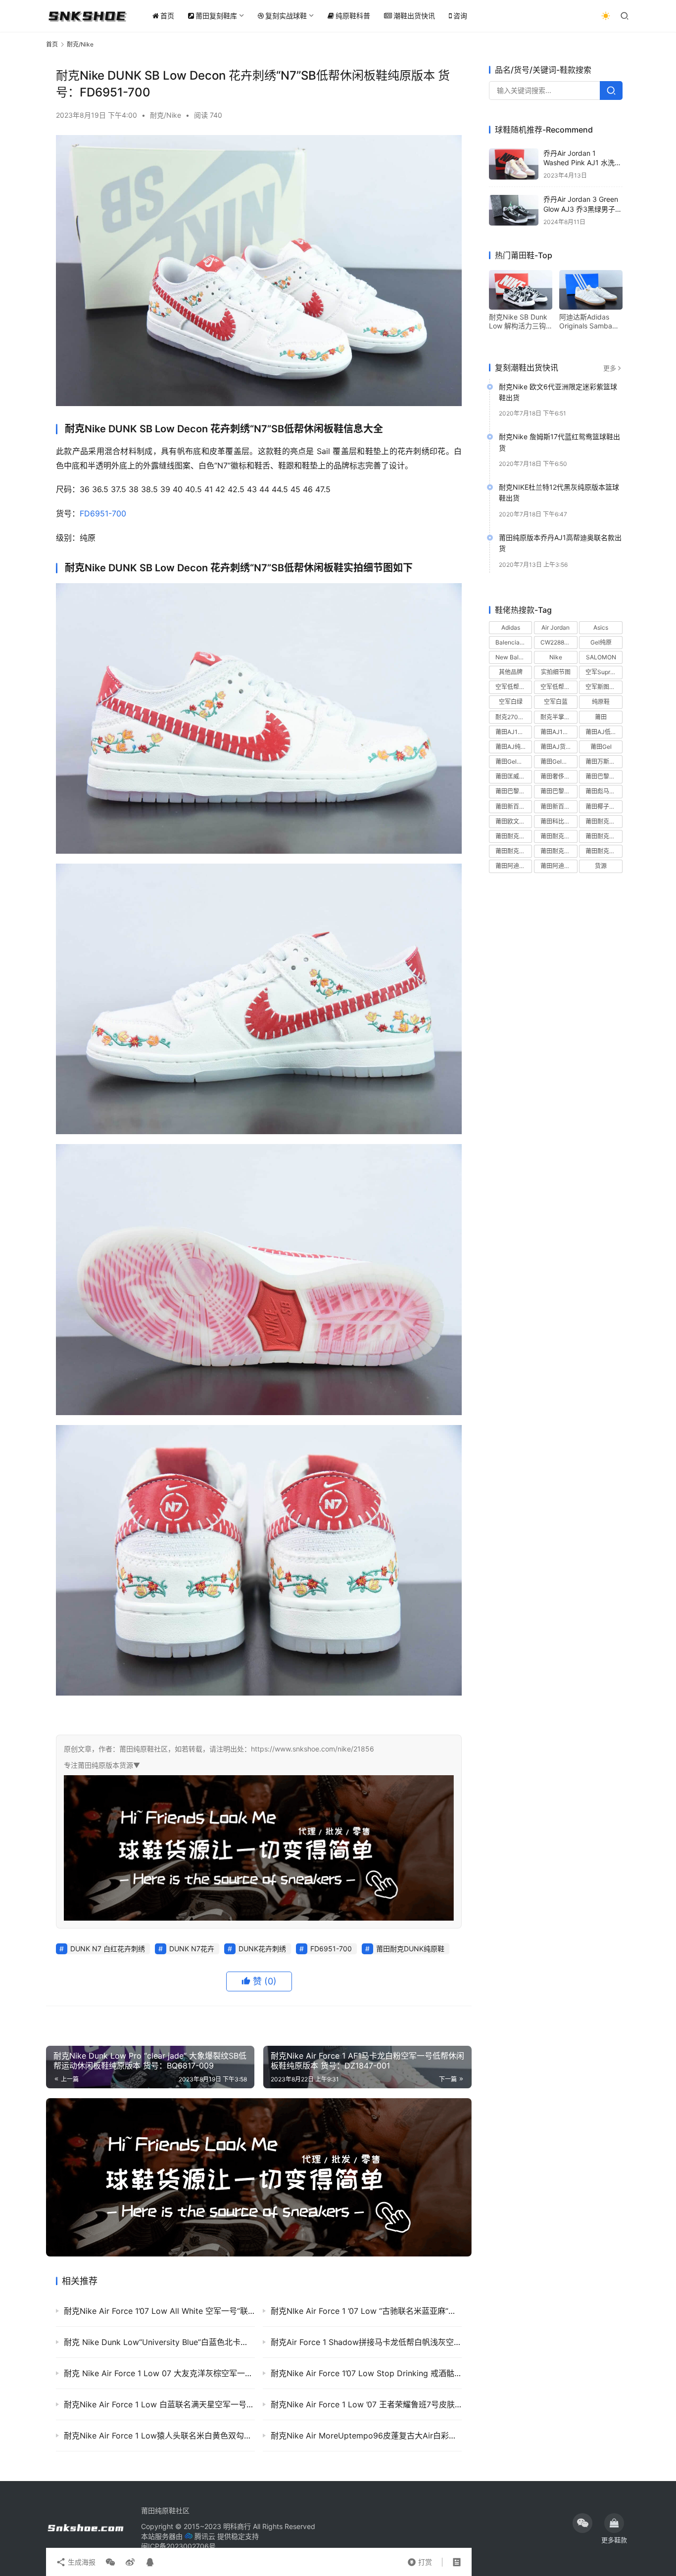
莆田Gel (601, 747)
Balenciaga (511, 642)
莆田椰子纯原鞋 (604, 806)
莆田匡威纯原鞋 (514, 777)
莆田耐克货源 (603, 851)
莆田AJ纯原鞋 (514, 747)
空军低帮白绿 (513, 687)
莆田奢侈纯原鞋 (559, 777)
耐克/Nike (166, 115)
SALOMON (601, 658)
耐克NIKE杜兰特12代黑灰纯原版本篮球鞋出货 (559, 493)
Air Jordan (555, 627)
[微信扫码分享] (110, 2562)
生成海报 (81, 2562)
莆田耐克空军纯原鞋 (514, 851)
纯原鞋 (601, 702)
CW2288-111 (558, 642)
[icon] (582, 2523)
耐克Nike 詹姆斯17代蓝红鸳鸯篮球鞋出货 (559, 442)
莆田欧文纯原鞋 (514, 821)
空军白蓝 (556, 702)
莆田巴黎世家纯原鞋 (514, 792)
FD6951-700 (103, 513)
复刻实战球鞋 (286, 16)
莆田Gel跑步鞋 (559, 762)
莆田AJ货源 (556, 747)
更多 (610, 368)
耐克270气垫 (513, 717)
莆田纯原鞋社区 (165, 2510)
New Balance (514, 658)
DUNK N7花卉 (192, 1949)
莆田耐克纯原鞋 (559, 851)
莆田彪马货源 (603, 792)
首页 (167, 16)
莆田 (601, 717)
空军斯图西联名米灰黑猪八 (604, 687)
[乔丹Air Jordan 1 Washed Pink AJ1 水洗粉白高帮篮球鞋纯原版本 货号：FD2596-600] (514, 164)
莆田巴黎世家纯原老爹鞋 (604, 777)
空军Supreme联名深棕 (604, 672)
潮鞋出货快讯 (414, 16)
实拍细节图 (556, 672)
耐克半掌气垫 (558, 717)
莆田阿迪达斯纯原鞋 (514, 866)
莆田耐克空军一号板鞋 (604, 837)
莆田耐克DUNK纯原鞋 (410, 1949)
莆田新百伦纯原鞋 (514, 806)
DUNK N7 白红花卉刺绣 (108, 1949)
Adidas (511, 627)
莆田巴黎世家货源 (559, 792)
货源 (601, 866)
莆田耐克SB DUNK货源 (559, 837)
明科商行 (237, 2526)
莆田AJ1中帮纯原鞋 (514, 732)
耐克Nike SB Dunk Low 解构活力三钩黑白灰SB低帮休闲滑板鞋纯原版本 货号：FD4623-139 (518, 322)
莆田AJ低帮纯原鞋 (604, 732)
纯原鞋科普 (353, 16)
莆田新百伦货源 (559, 806)
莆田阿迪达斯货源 (559, 866)
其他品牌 (511, 672)
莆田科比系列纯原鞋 (559, 821)
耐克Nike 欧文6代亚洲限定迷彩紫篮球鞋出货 (558, 392)
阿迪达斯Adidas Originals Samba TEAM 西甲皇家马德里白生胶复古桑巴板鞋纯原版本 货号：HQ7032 (590, 322)
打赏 (420, 2560)
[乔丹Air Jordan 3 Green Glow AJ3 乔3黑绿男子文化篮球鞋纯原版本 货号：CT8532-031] (514, 210)
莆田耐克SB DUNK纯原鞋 (514, 837)
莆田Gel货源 (512, 762)
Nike (556, 658)
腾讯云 (205, 2536)
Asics (601, 627)
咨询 (460, 16)
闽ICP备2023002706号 (178, 2546)
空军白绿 (511, 702)
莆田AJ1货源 (557, 732)
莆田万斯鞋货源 (604, 762)
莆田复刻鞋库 (216, 16)
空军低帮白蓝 (558, 687)
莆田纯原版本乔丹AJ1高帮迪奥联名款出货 (560, 543)
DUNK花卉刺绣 (262, 1949)
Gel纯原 (601, 642)
